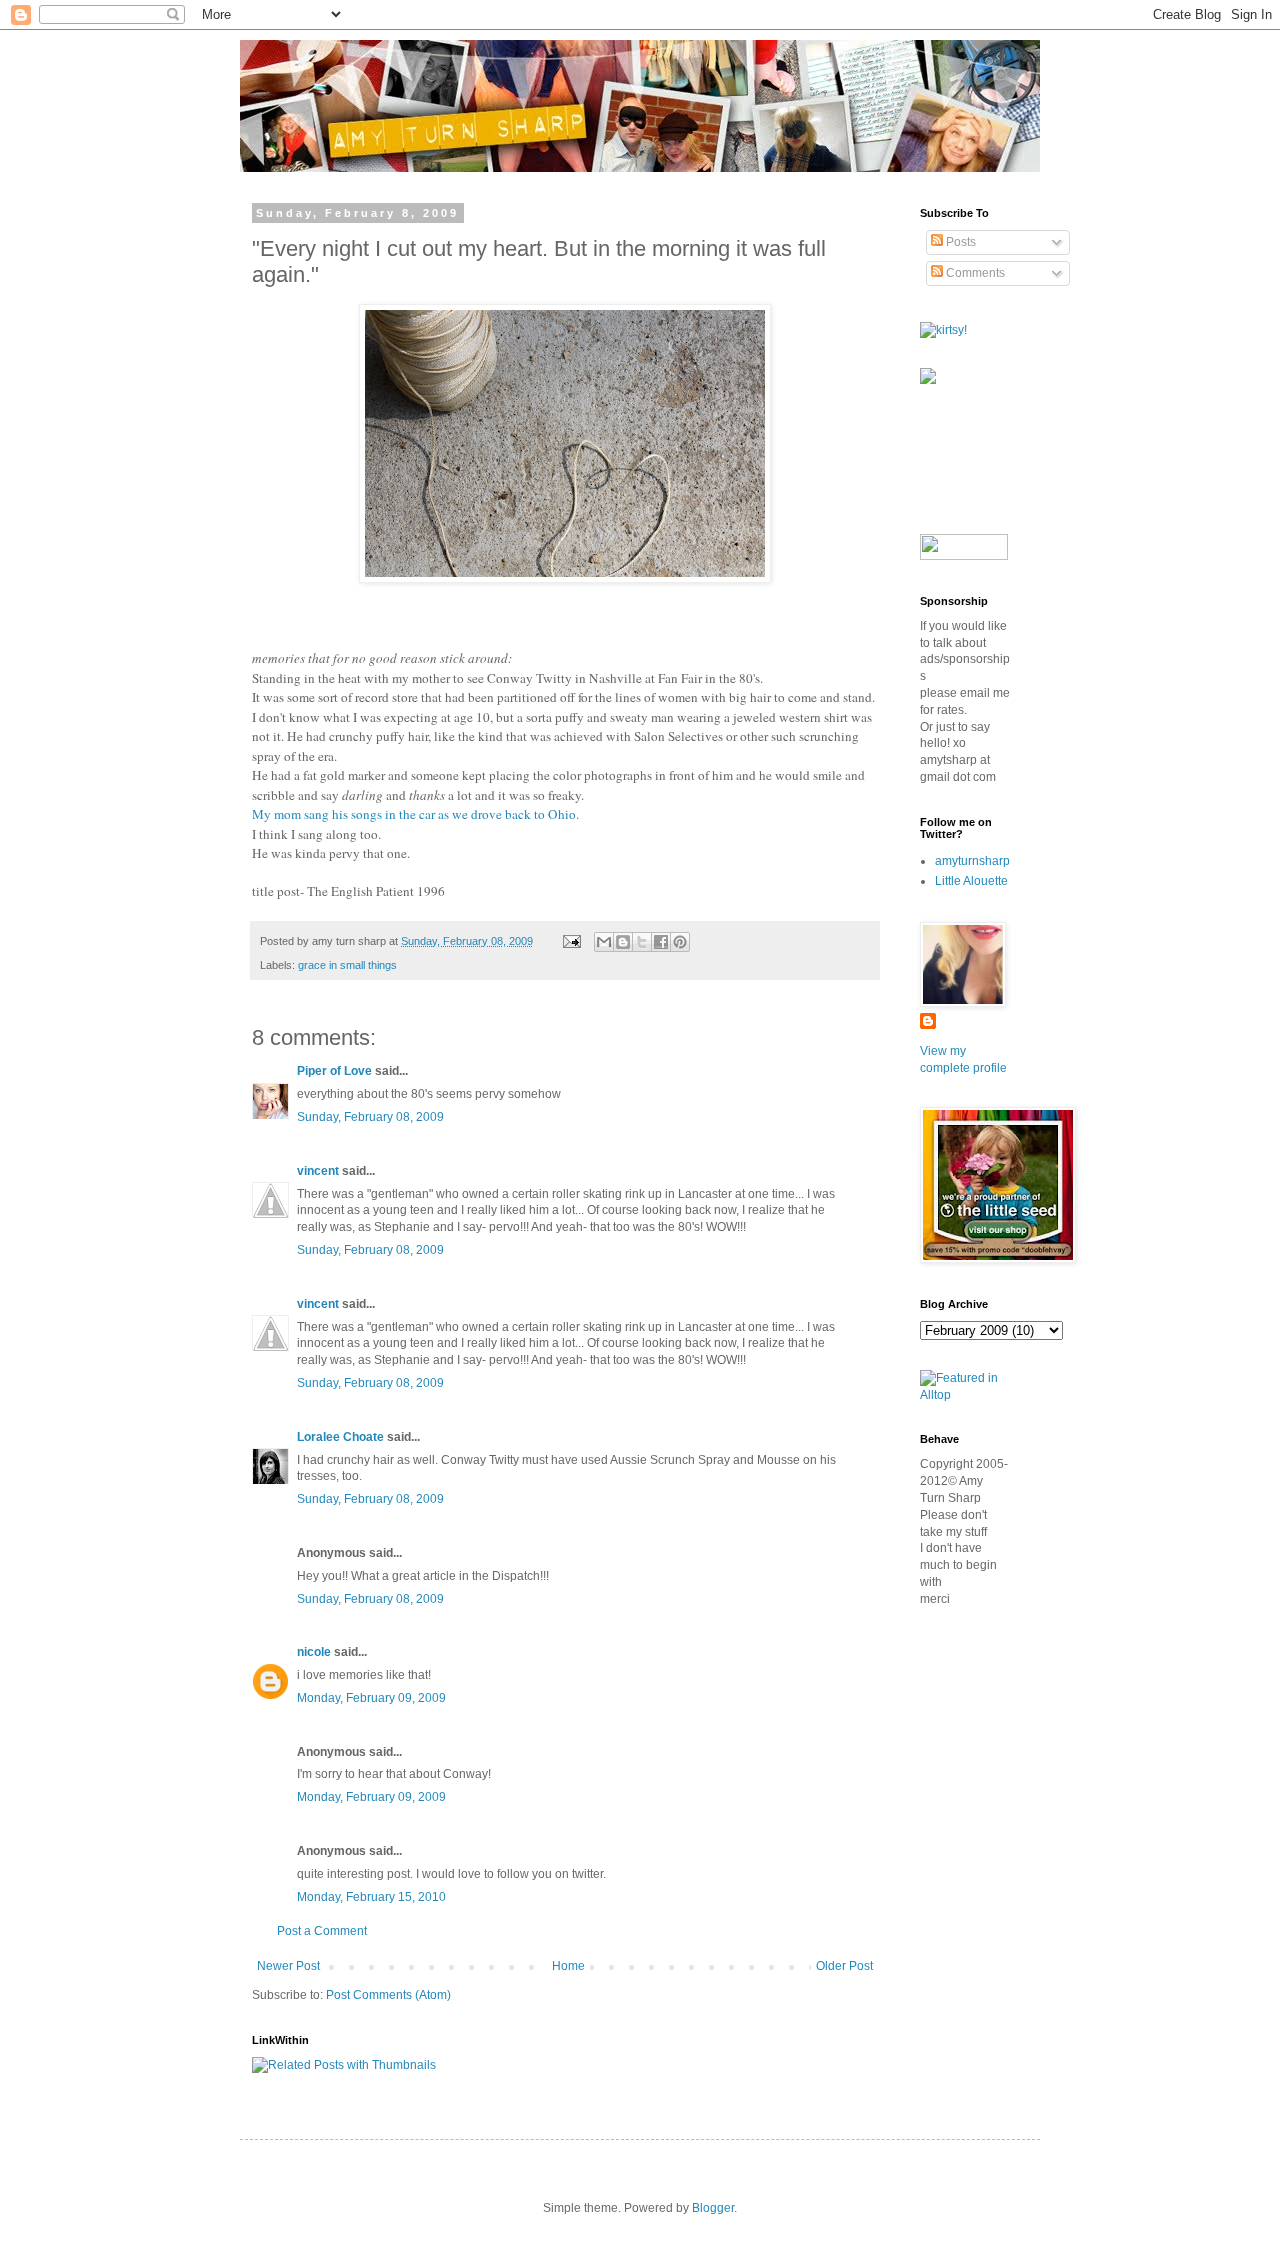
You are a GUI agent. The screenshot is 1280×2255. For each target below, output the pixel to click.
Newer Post (288, 1966)
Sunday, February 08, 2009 (370, 1117)
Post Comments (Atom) (388, 1995)
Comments (974, 273)
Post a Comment (322, 1931)
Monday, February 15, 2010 (371, 1897)
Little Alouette (971, 881)
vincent (318, 1171)
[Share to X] (642, 942)
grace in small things (347, 965)
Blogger (713, 2208)
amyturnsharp (972, 861)
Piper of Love (334, 1071)
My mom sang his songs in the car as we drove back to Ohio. (415, 814)
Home (568, 1966)
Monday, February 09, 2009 (371, 1698)
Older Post (844, 1966)
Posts (959, 242)
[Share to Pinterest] (680, 942)
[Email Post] (571, 941)
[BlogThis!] (623, 942)
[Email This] (604, 942)
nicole (314, 1652)
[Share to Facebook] (661, 942)
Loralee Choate (340, 1437)
